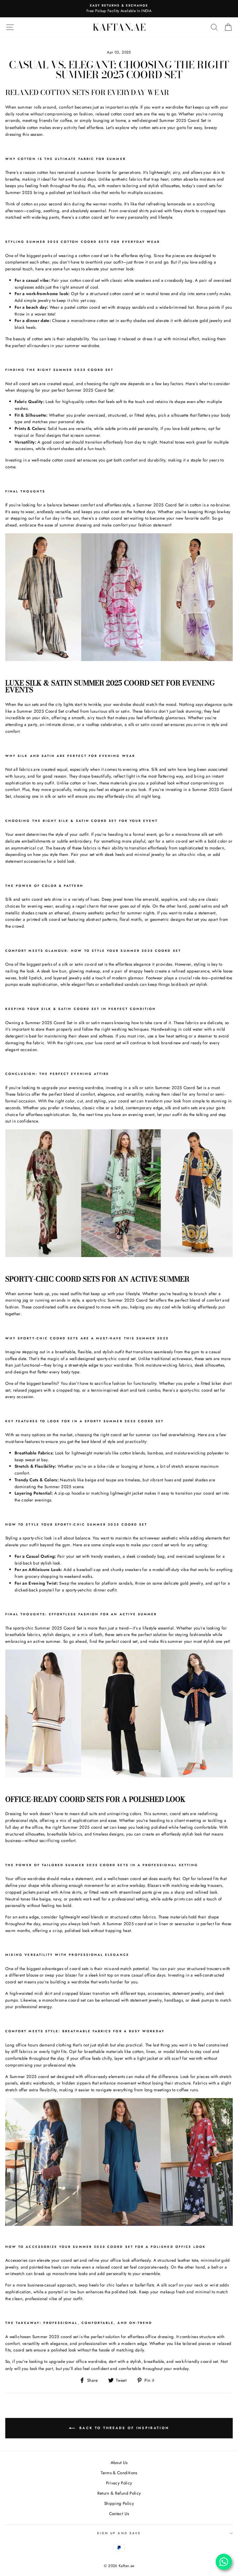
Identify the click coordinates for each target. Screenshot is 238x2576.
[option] (119, 6)
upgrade (57, 2361)
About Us (119, 2462)
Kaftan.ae (119, 27)
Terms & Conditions (119, 2473)
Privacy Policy (119, 2483)
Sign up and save (119, 2533)
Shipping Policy (119, 2503)
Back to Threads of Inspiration (123, 2428)
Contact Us (119, 2514)
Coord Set (197, 120)
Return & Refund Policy (119, 2493)
